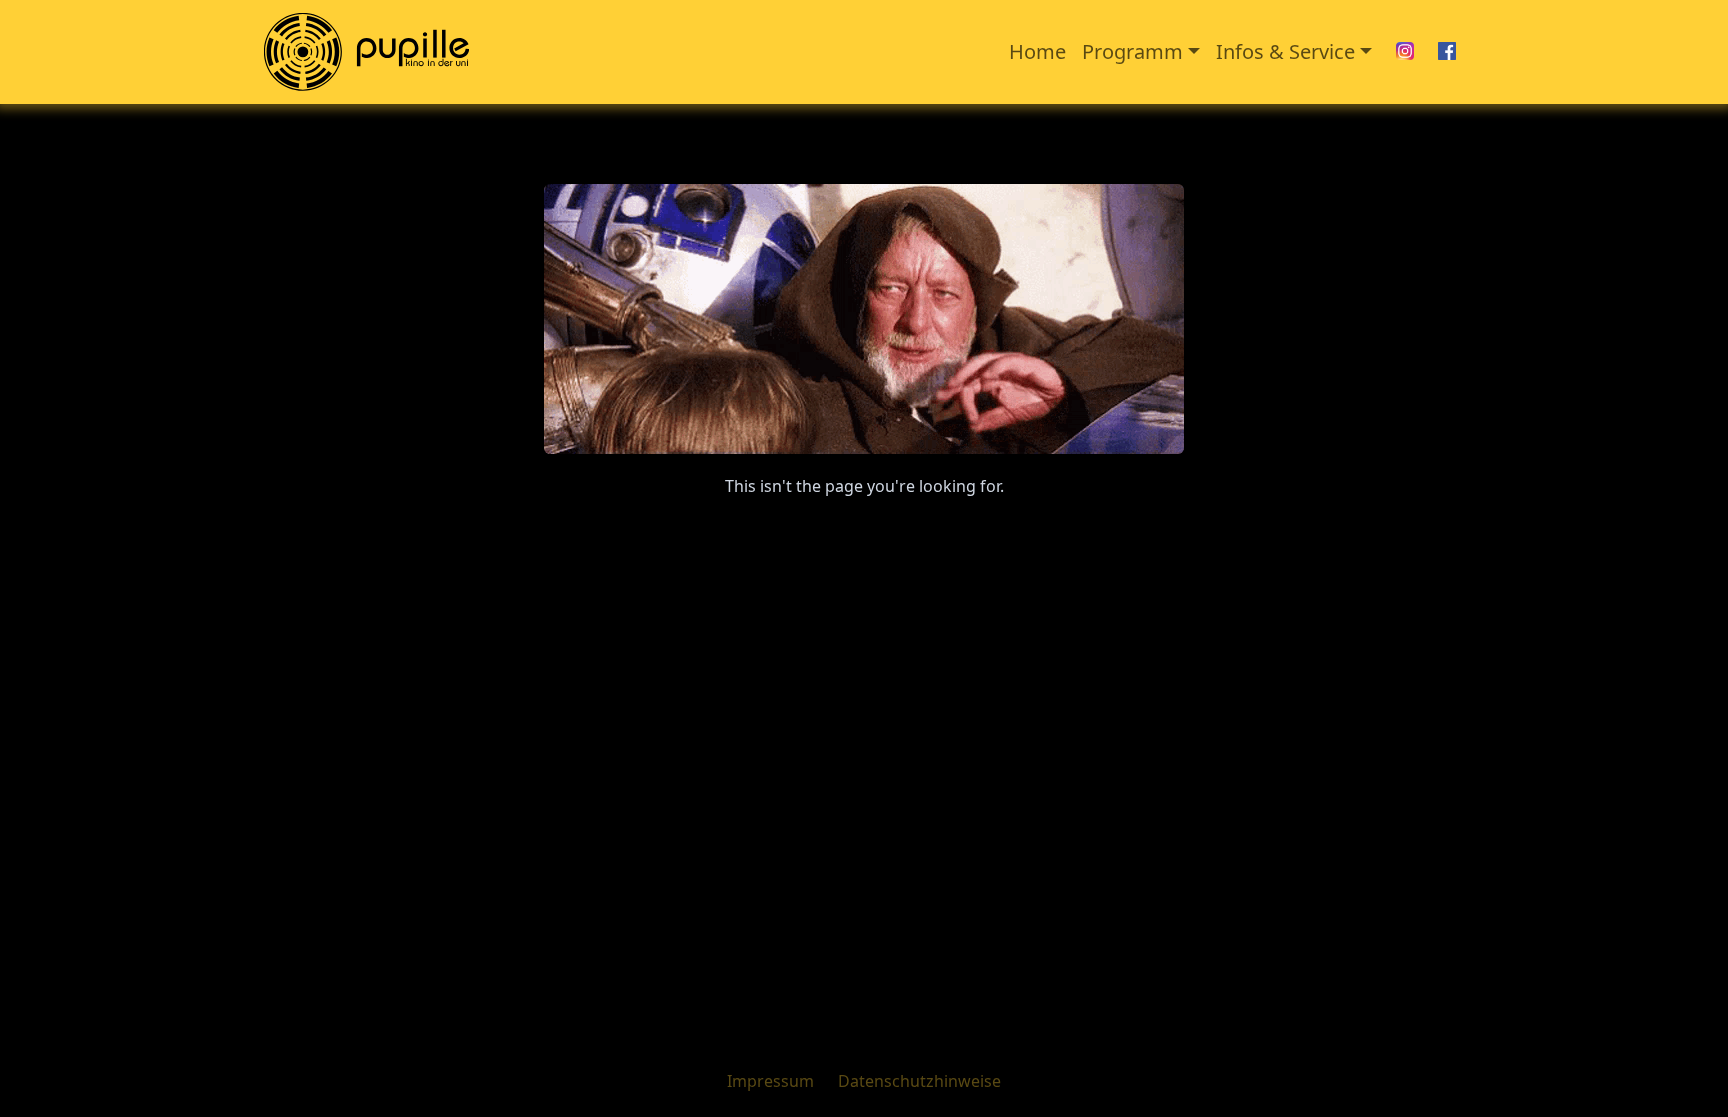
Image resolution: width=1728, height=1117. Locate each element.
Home (1037, 51)
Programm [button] (1132, 51)
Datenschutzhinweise (919, 1081)
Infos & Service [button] (1285, 51)
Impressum (770, 1081)
